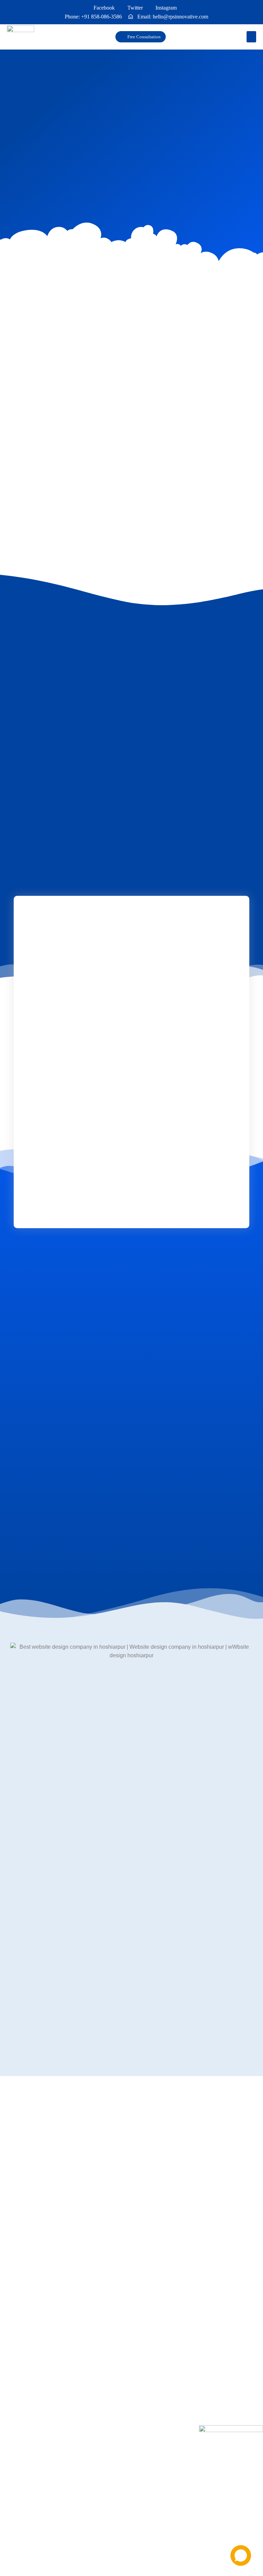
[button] (251, 37)
